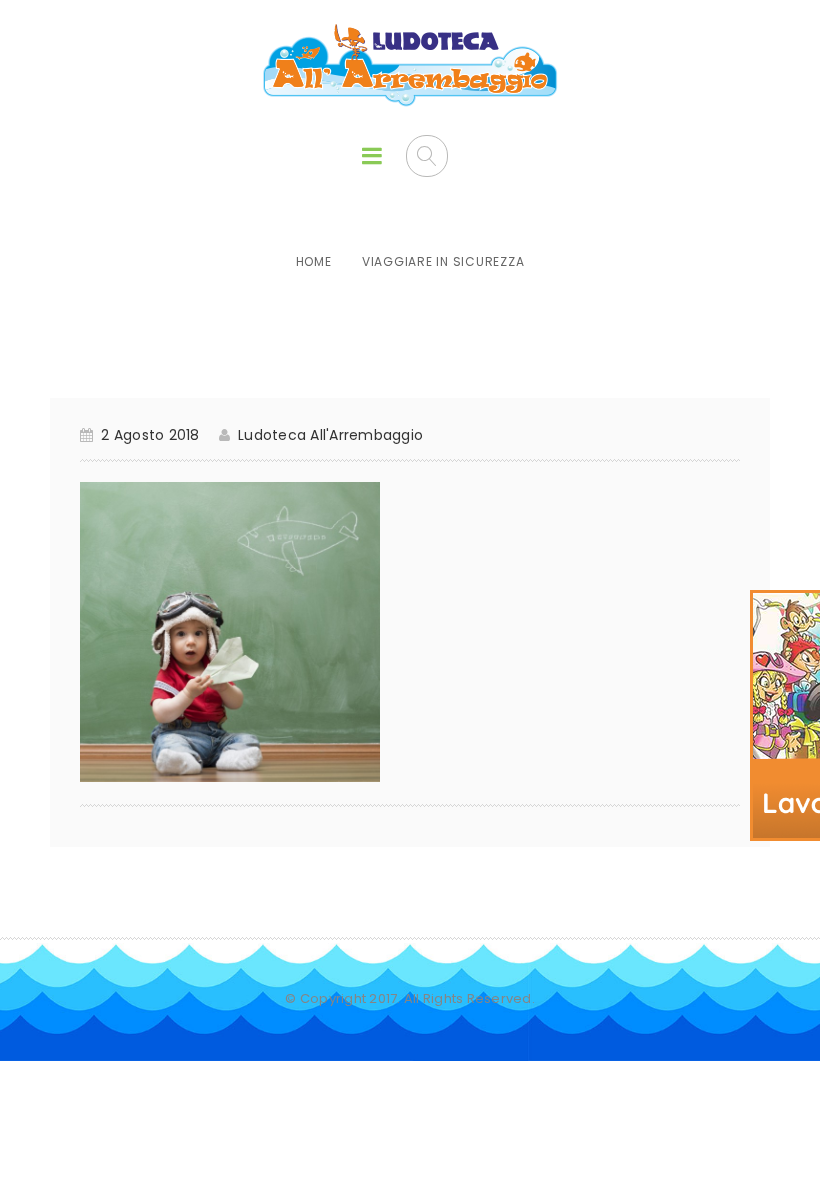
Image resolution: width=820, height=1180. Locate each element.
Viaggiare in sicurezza (443, 261)
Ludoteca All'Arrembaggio (330, 435)
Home (314, 261)
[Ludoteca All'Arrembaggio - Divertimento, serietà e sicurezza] (410, 66)
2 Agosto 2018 (150, 435)
